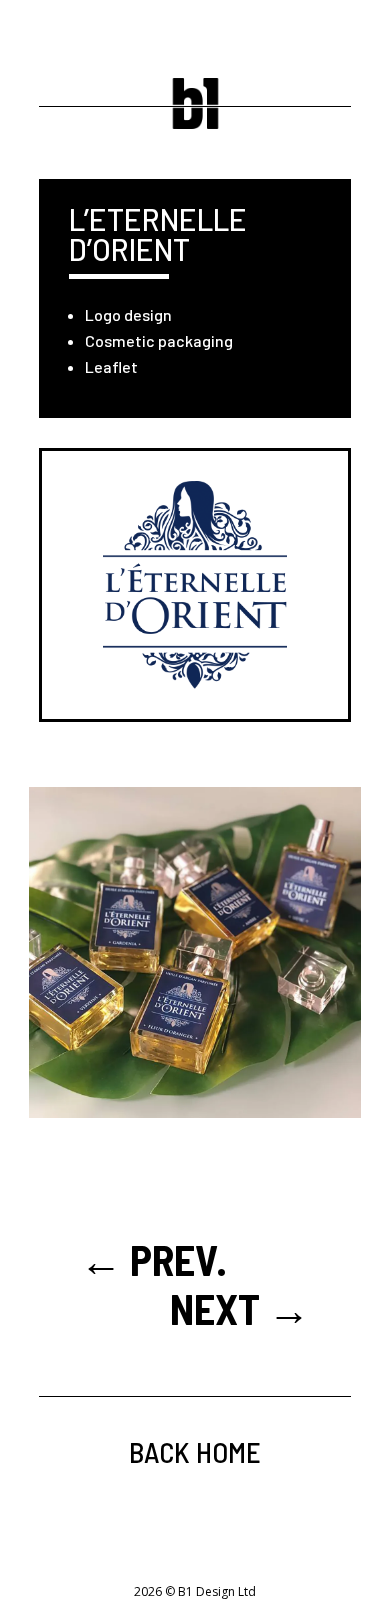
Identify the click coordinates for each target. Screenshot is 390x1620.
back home (195, 1451)
